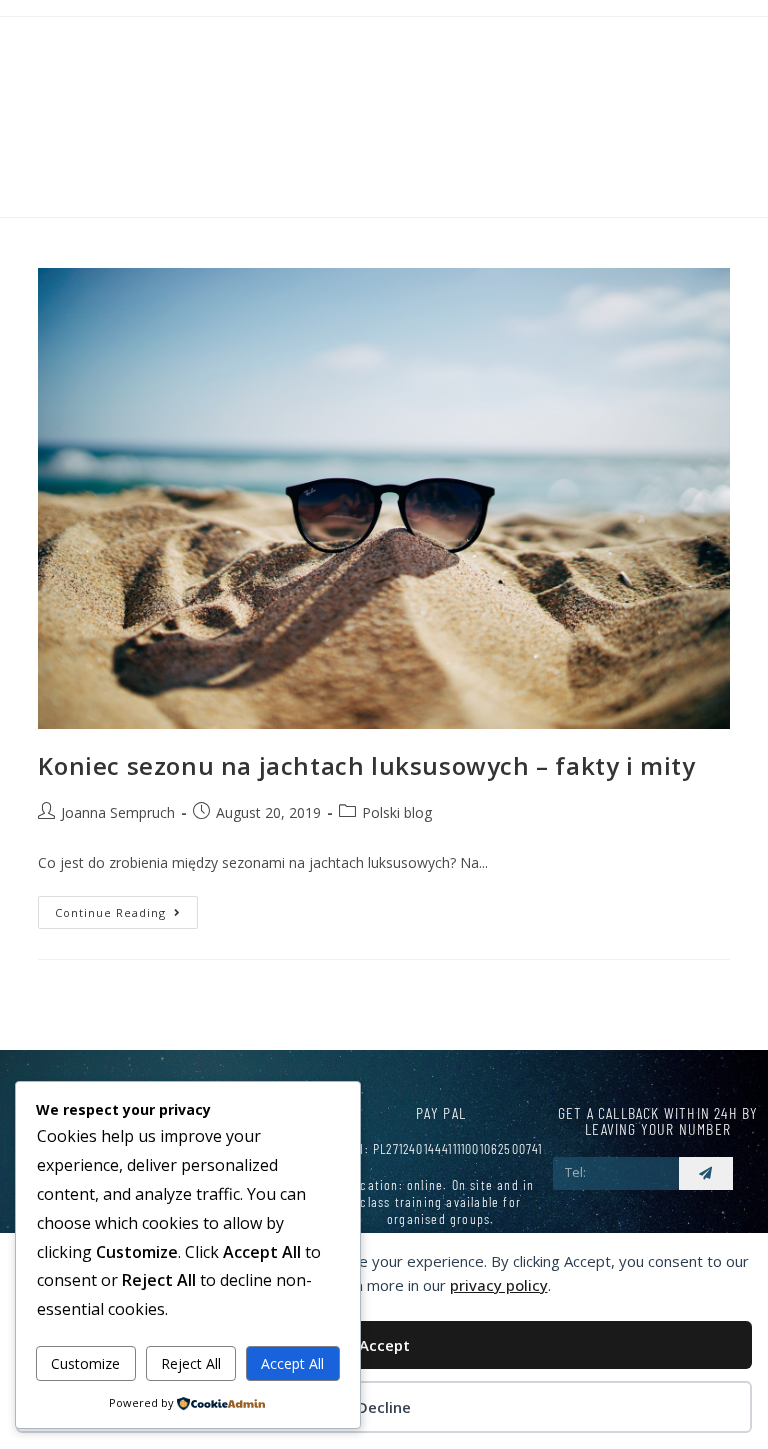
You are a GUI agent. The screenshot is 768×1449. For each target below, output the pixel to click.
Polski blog (397, 812)
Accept (384, 1345)
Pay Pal (441, 1112)
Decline (384, 1407)
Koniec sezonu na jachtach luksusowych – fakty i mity (366, 765)
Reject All (191, 1363)
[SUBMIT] (706, 1173)
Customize (85, 1363)
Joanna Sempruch (118, 812)
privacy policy (499, 1285)
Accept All (292, 1363)
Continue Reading (126, 908)
